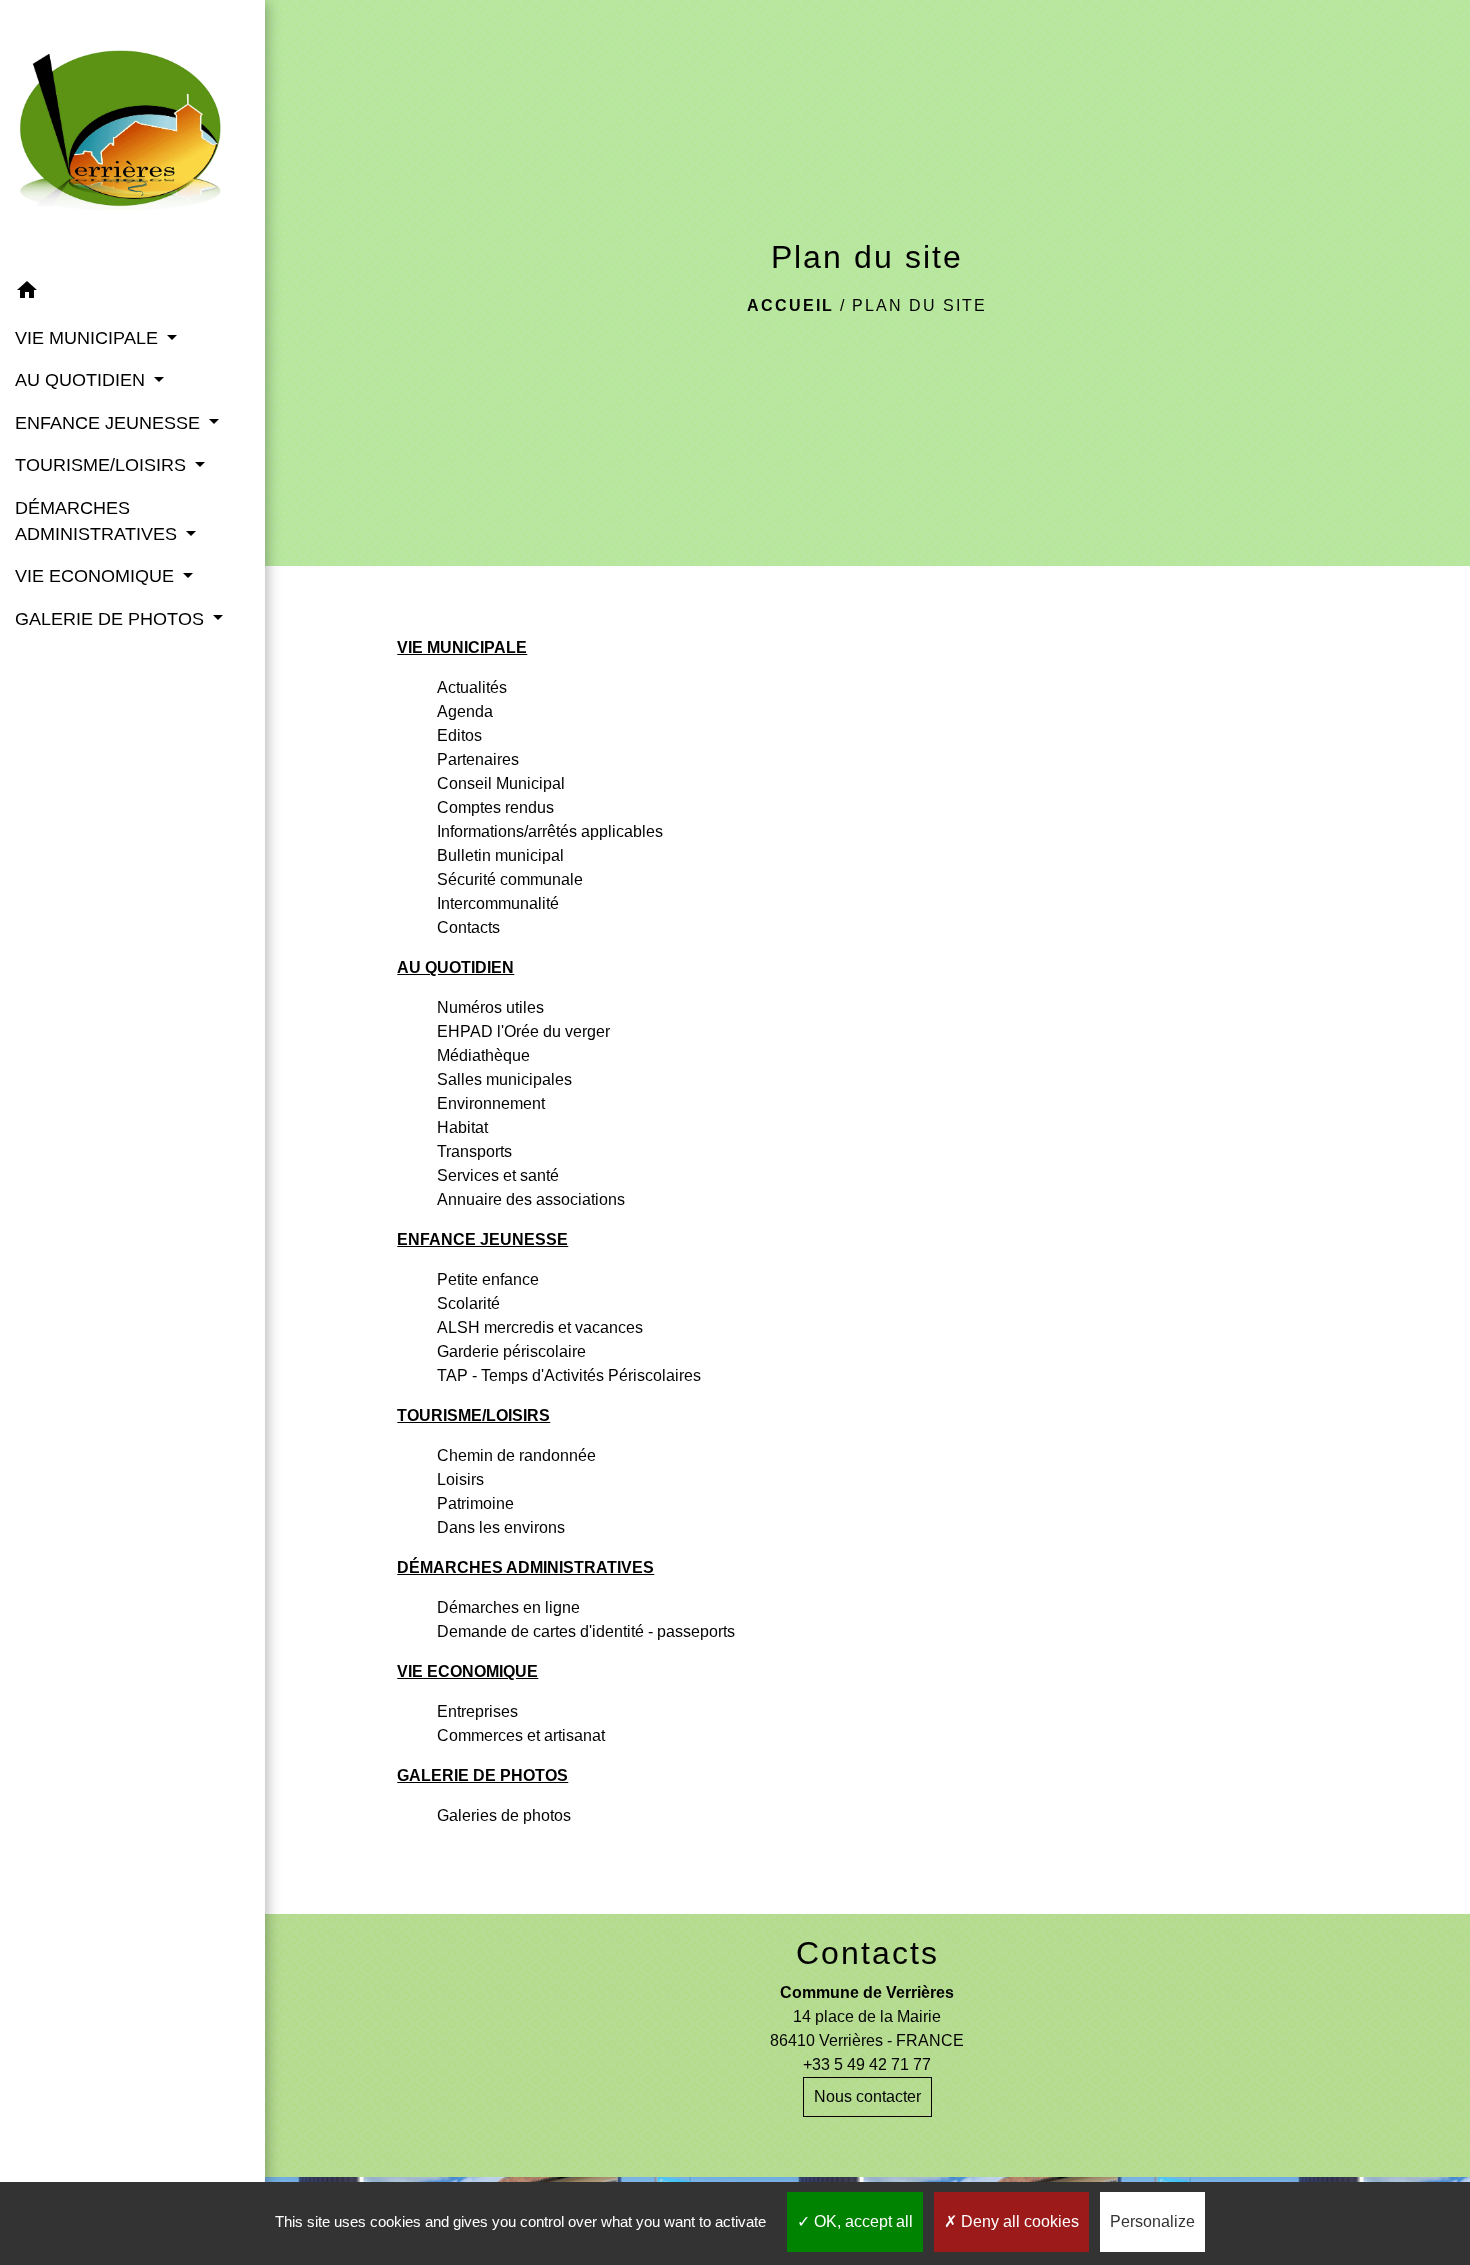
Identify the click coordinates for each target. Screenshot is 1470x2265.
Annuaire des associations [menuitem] (531, 1199)
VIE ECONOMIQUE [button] (97, 576)
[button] (132, 293)
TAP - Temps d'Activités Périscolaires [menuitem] (569, 1375)
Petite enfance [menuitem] (488, 1279)
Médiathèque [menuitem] (483, 1055)
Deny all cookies (1018, 2221)
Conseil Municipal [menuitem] (501, 783)
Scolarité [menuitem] (468, 1303)
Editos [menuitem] (459, 735)
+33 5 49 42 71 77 (867, 2064)
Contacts (867, 1953)
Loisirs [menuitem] (460, 1479)
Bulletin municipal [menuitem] (500, 855)
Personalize (1152, 2221)
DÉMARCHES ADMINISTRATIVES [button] (98, 521)
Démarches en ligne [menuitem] (508, 1607)
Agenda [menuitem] (465, 711)
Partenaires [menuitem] (478, 759)
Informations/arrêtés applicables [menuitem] (550, 831)
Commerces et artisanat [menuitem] (521, 1735)
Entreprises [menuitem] (477, 1711)
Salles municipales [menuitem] (504, 1079)
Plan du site (919, 305)
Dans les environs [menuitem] (501, 1527)
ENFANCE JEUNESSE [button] (110, 423)
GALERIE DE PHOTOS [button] (112, 619)
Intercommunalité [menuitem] (498, 903)
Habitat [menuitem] (462, 1127)
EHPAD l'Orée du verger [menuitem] (523, 1031)
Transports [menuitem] (474, 1151)
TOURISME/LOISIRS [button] (103, 465)
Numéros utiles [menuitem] (490, 1007)
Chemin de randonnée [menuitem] (516, 1455)
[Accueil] (132, 134)
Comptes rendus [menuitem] (495, 807)
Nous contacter (867, 2096)
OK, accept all (861, 2221)
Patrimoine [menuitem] (475, 1503)
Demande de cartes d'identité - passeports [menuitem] (586, 1631)
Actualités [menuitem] (472, 687)
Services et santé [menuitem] (498, 1175)
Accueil (790, 305)
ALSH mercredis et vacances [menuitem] (540, 1327)
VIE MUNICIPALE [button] (89, 338)
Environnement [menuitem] (491, 1103)
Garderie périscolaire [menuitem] (511, 1351)
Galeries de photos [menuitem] (504, 1815)
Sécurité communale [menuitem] (510, 879)
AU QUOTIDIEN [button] (82, 380)
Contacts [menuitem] (468, 927)
